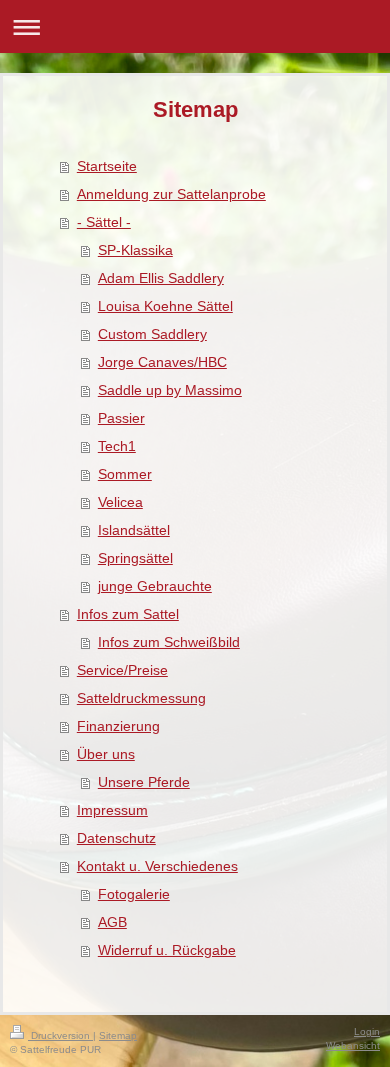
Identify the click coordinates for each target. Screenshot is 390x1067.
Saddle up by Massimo (170, 390)
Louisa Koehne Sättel (165, 306)
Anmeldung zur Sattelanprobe (171, 194)
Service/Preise (122, 670)
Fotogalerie (134, 894)
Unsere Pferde (144, 782)
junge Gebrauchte (155, 586)
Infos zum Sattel (128, 614)
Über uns (106, 754)
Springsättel (135, 558)
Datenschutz (116, 838)
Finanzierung (118, 726)
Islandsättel (134, 530)
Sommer (125, 474)
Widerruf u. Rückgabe (167, 950)
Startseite (107, 166)
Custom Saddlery (152, 334)
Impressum (112, 810)
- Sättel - (104, 222)
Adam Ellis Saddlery (161, 278)
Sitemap (118, 1035)
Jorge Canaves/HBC (162, 362)
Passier (121, 418)
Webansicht (353, 1045)
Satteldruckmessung (141, 698)
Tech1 (117, 446)
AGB (112, 922)
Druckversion (60, 1035)
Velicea (120, 502)
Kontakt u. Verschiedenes (157, 866)
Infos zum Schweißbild (169, 642)
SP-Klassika (135, 250)
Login (367, 1031)
